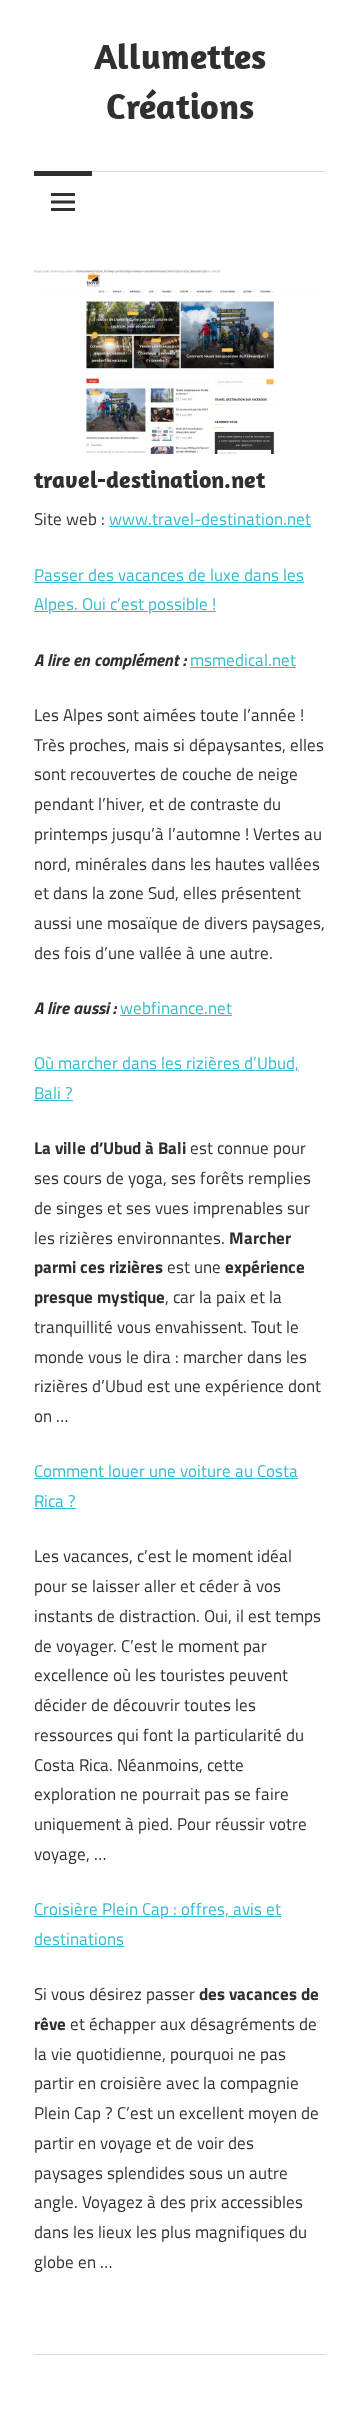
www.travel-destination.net (210, 519)
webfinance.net (176, 1008)
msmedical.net (243, 660)
